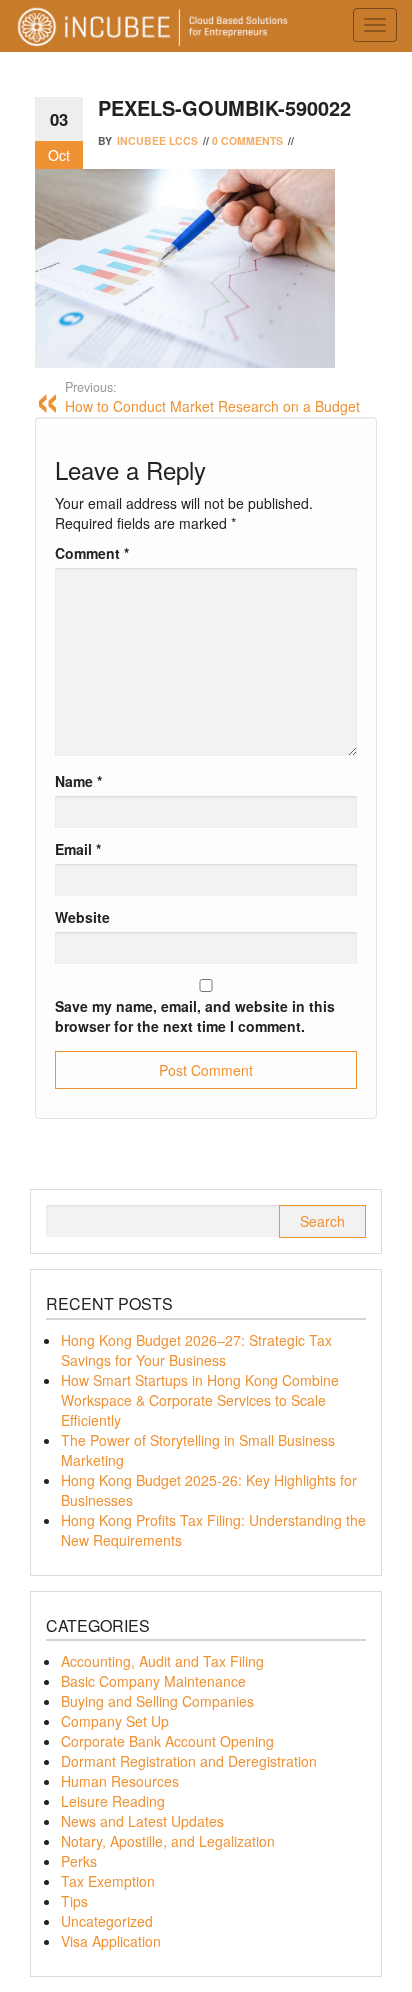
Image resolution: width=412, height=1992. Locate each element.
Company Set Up (115, 1721)
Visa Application (111, 1941)
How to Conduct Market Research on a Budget (212, 397)
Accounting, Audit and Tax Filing (162, 1661)
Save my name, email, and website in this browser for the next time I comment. (195, 1016)
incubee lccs (157, 140)
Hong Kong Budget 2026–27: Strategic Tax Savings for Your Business (196, 1350)
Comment (92, 553)
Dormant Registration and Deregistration (189, 1761)
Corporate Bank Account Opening (167, 1741)
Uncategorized (107, 1921)
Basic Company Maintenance (153, 1681)
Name (78, 781)
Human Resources (120, 1781)
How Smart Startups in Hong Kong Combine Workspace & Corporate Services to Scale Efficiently (200, 1400)
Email (78, 849)
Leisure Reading (113, 1801)
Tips (74, 1901)
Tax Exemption (108, 1881)
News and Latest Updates (142, 1821)
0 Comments (247, 140)
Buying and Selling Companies (157, 1701)
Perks (79, 1861)
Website (82, 917)
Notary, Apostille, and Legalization (168, 1841)
